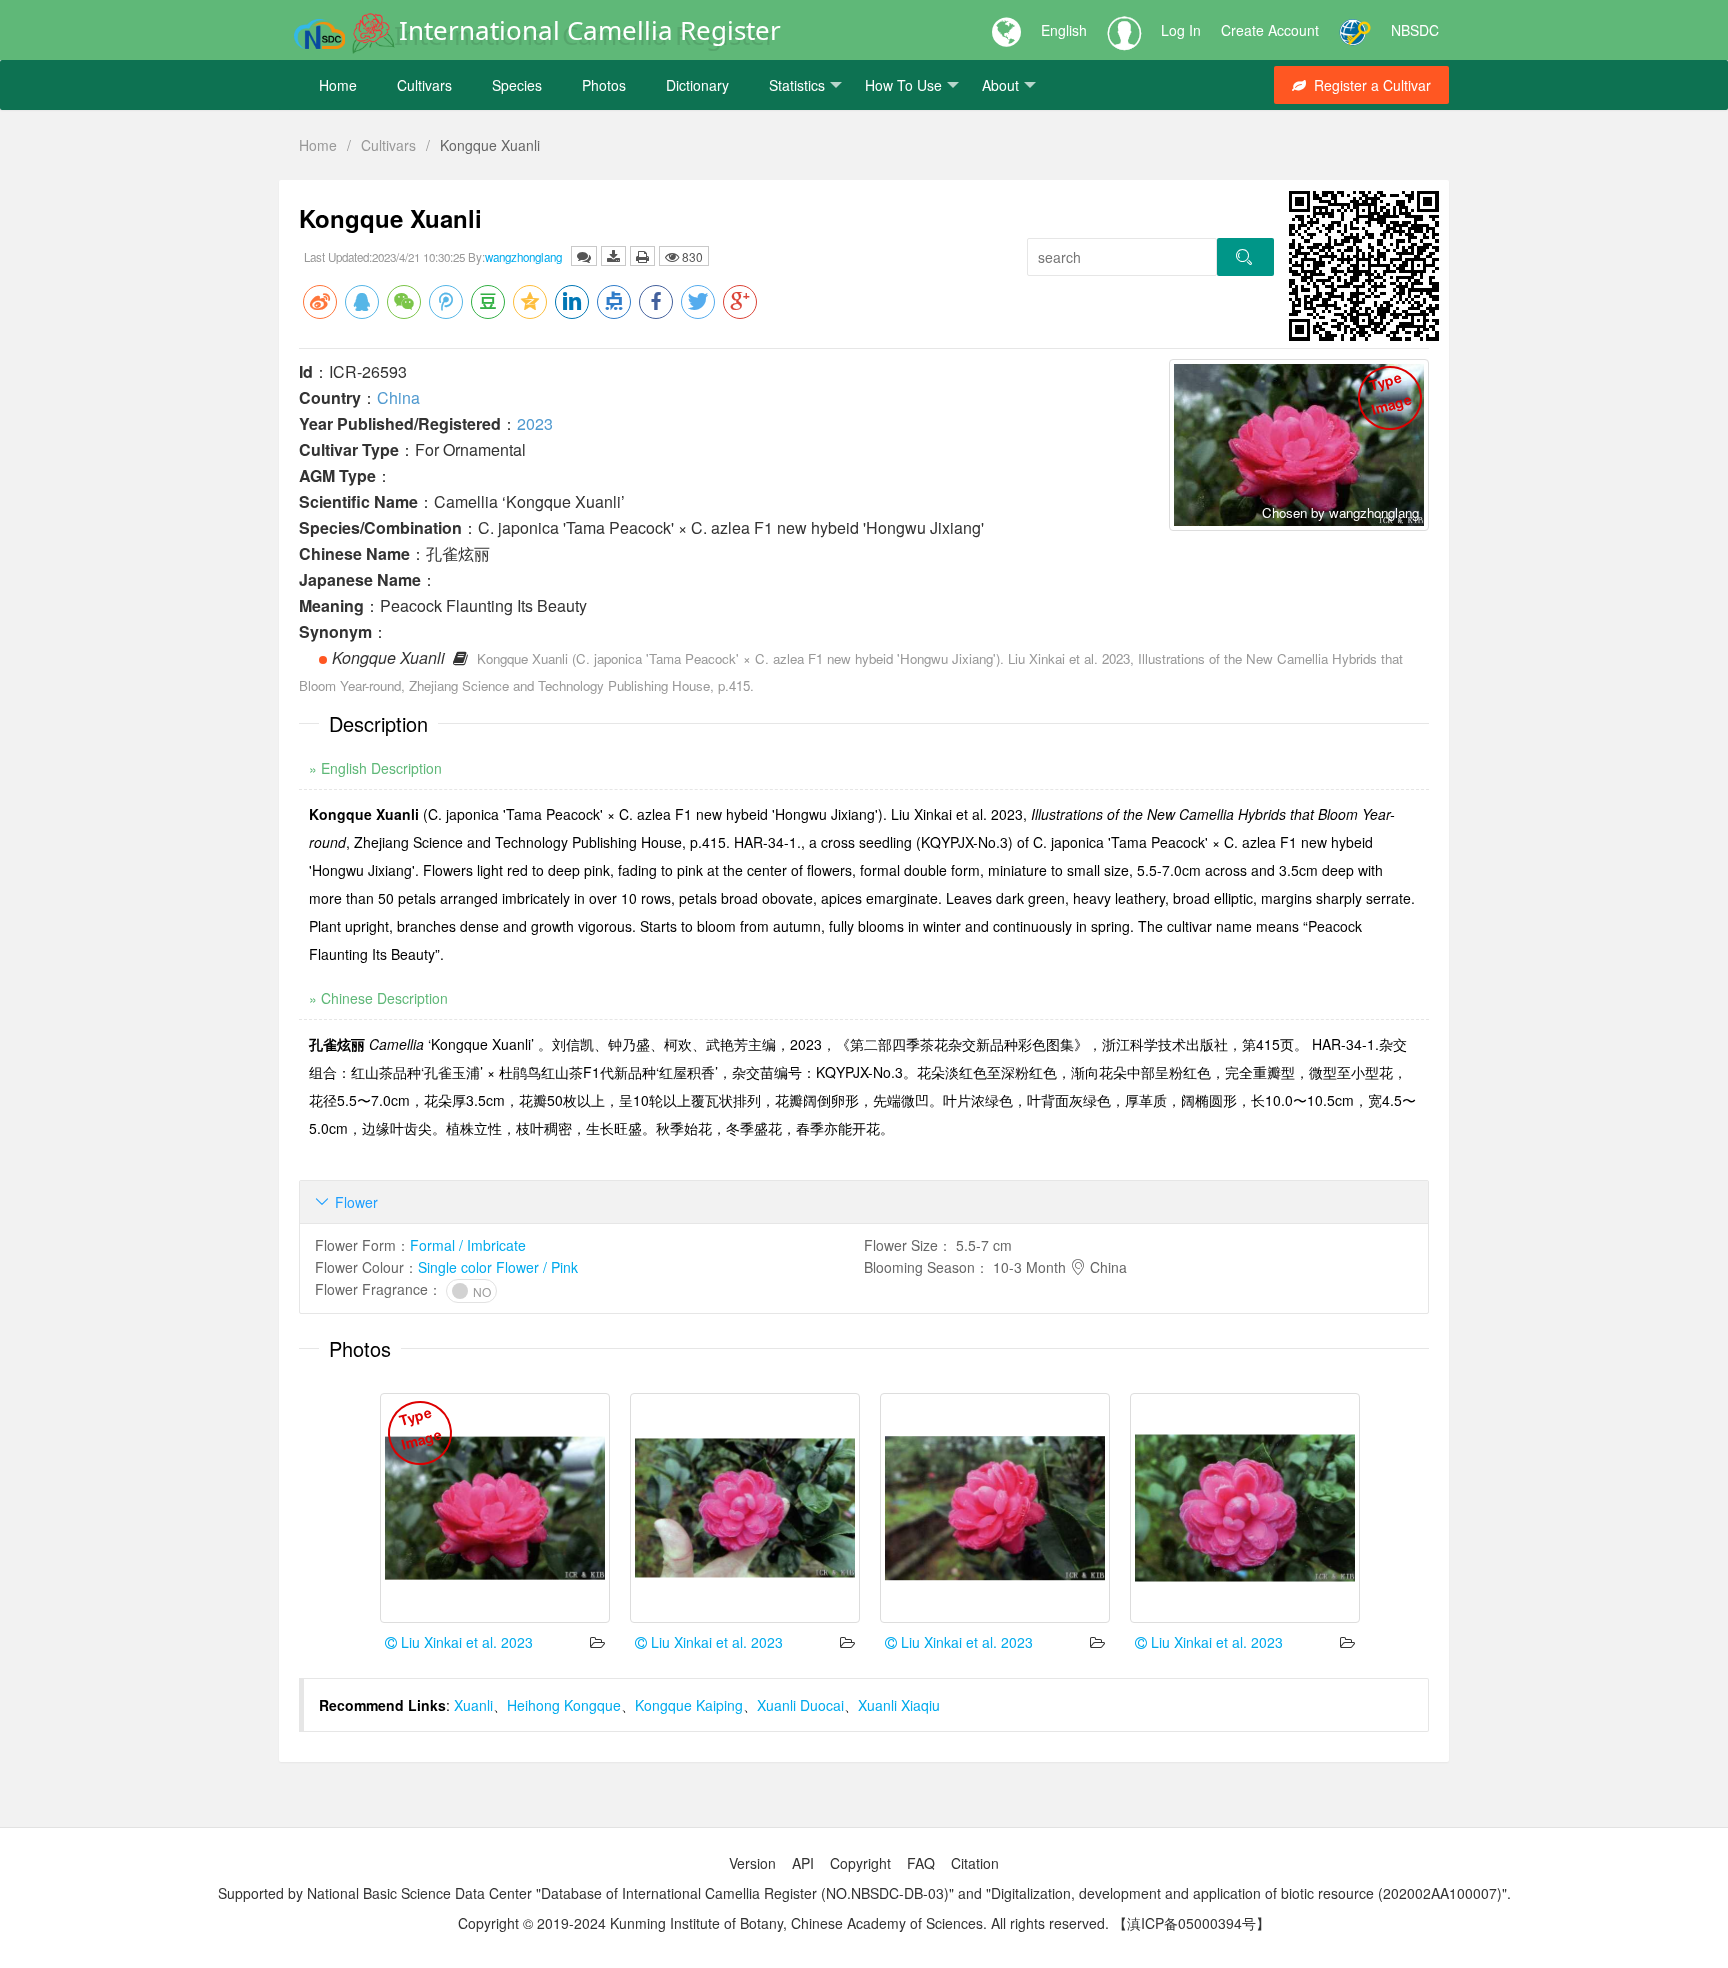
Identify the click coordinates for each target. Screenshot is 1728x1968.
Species (517, 85)
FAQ (921, 1863)
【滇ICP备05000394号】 (1191, 1923)
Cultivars (424, 85)
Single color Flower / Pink (498, 1267)
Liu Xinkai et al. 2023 (465, 1642)
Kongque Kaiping (689, 1705)
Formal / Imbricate (468, 1245)
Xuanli (473, 1705)
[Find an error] (584, 256)
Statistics (797, 85)
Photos (604, 85)
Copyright (860, 1863)
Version (752, 1863)
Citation (975, 1863)
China (398, 397)
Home (338, 85)
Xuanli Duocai (800, 1705)
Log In (1181, 30)
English (1064, 30)
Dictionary (697, 85)
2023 (535, 423)
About (1000, 85)
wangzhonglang (523, 257)
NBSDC (1415, 30)
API (803, 1863)
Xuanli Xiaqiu (899, 1705)
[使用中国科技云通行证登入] (1355, 30)
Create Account (1270, 30)
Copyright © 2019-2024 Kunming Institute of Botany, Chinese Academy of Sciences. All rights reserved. (783, 1923)
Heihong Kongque (564, 1705)
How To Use (903, 85)
